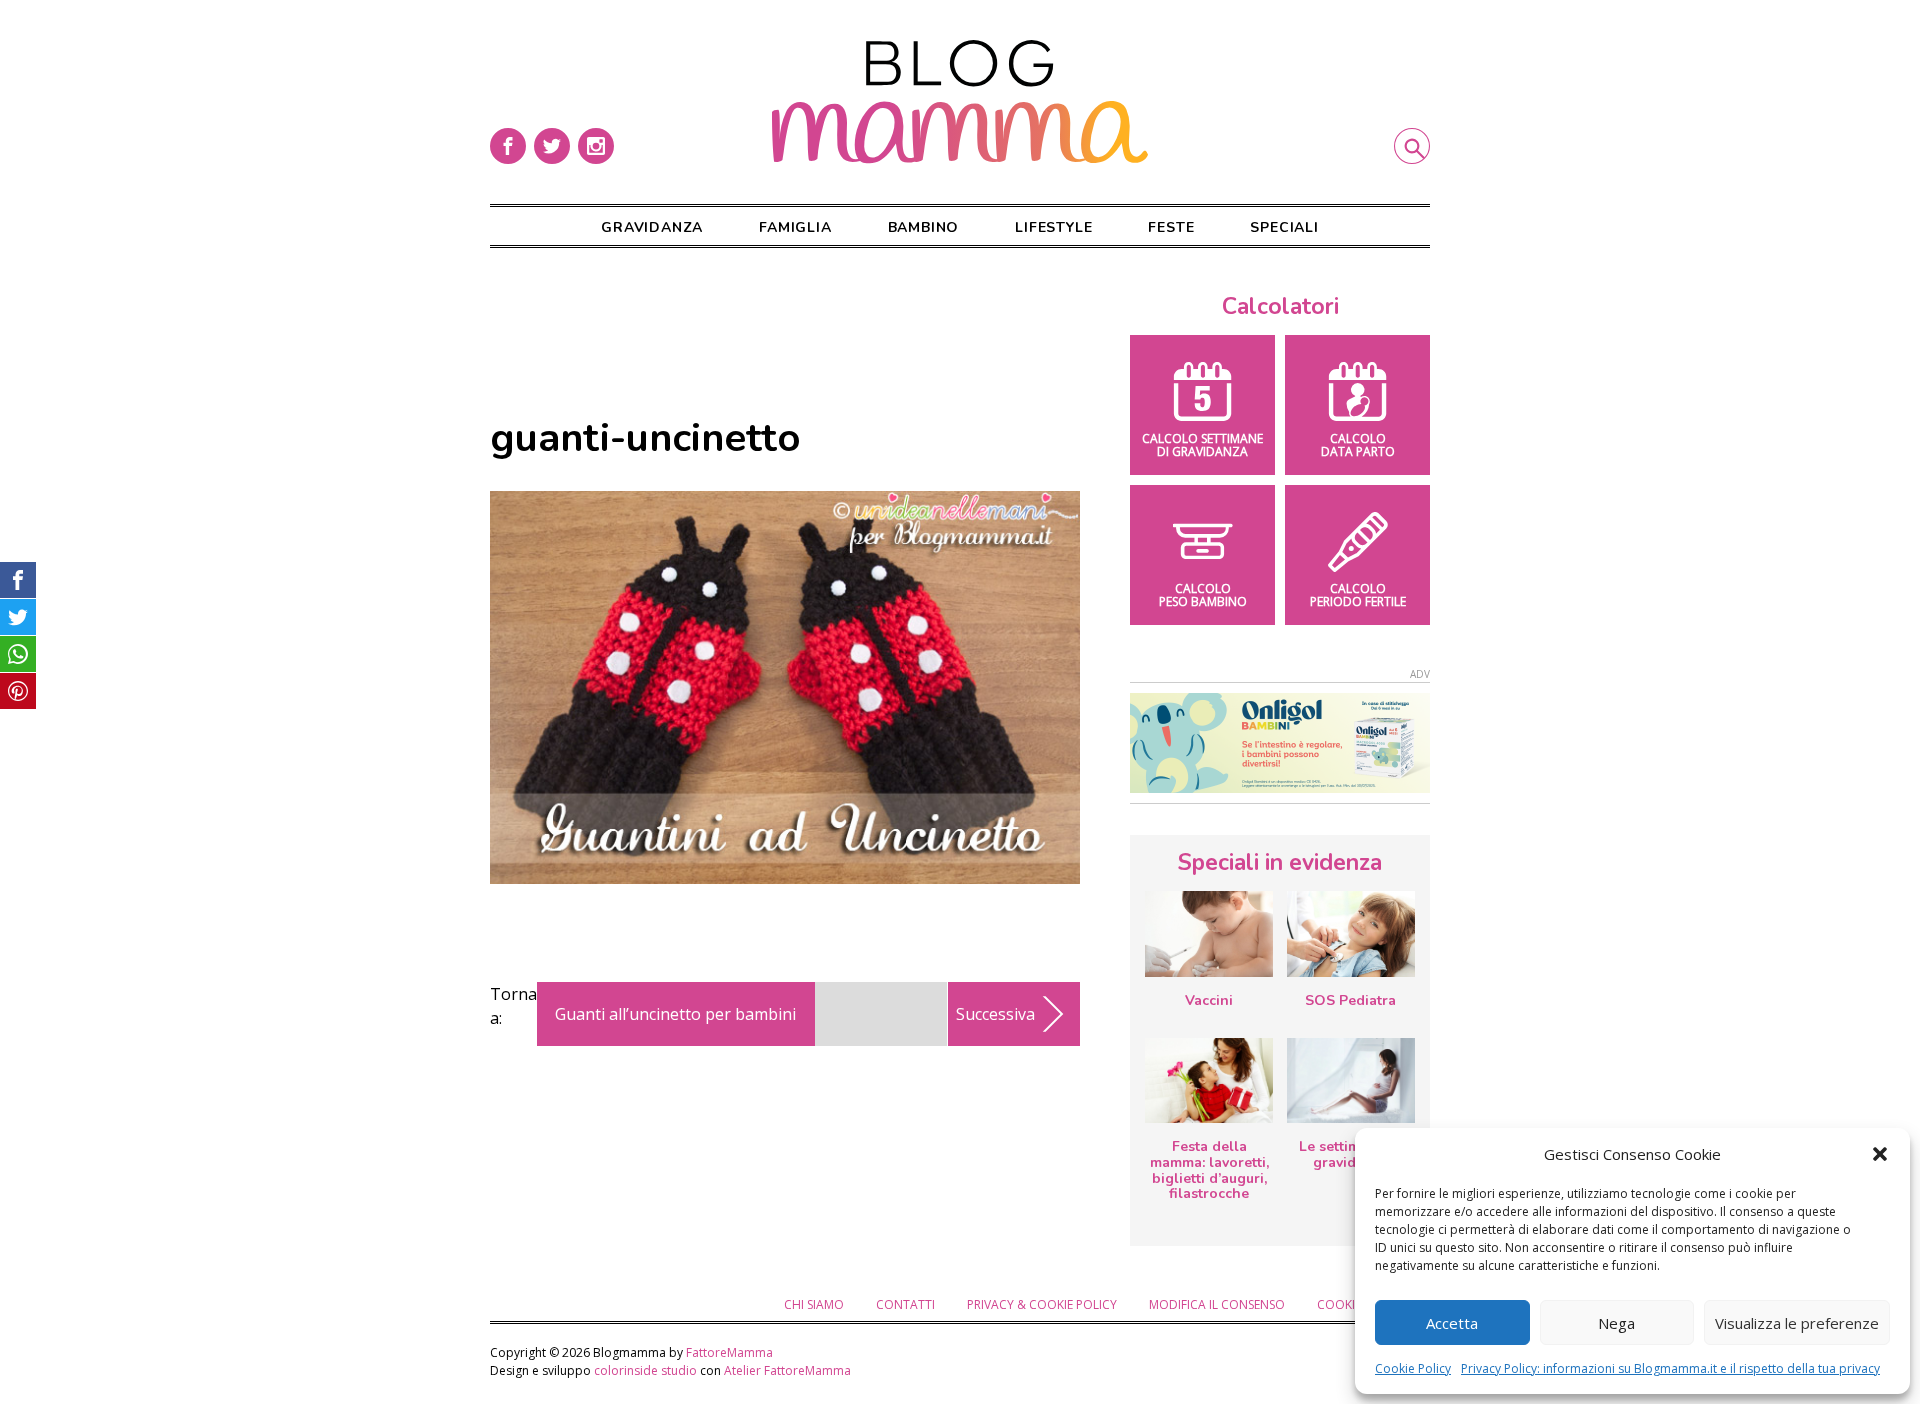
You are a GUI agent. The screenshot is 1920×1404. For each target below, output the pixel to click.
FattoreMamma (729, 1352)
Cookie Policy (1413, 1368)
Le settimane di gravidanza (1350, 1154)
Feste (1171, 227)
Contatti (905, 1304)
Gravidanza (652, 227)
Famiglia (795, 227)
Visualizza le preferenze (1797, 1323)
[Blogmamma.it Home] (960, 102)
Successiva (995, 1014)
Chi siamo (814, 1304)
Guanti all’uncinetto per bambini (675, 1014)
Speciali (1284, 227)
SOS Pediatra (1350, 1000)
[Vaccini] (1209, 933)
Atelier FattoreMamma (787, 1370)
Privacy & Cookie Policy (1042, 1304)
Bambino (924, 227)
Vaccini (1209, 1000)
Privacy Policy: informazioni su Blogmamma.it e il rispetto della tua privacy (1670, 1368)
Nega (1616, 1323)
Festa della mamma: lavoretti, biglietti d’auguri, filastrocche (1209, 1170)
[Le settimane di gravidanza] (1351, 1081)
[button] (1880, 1154)
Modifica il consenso (1217, 1304)
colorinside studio (645, 1370)
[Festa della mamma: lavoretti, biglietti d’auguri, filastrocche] (1209, 1080)
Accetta (1452, 1323)
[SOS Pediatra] (1351, 933)
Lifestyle (1053, 227)
